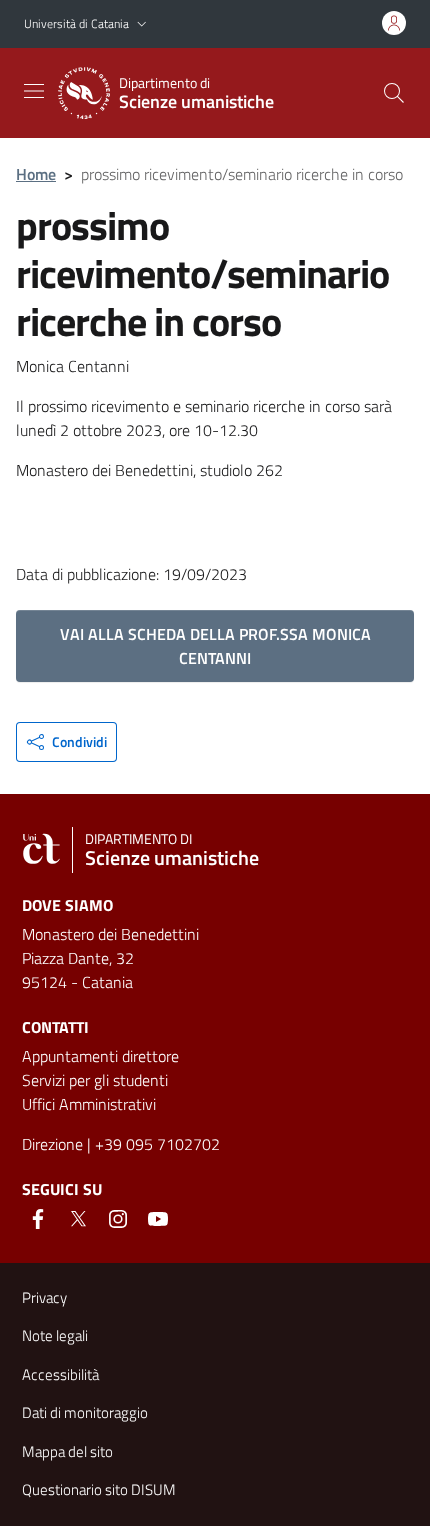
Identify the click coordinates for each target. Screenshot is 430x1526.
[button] (142, 24)
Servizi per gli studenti (95, 1080)
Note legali (55, 1335)
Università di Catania (76, 23)
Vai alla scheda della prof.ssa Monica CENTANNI (215, 646)
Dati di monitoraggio (85, 1412)
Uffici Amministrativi (89, 1104)
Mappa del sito (67, 1451)
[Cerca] (394, 93)
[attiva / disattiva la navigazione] (34, 91)
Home (36, 174)
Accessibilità (60, 1374)
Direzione (52, 1144)
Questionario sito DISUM (99, 1489)
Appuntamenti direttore (100, 1056)
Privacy (44, 1297)
